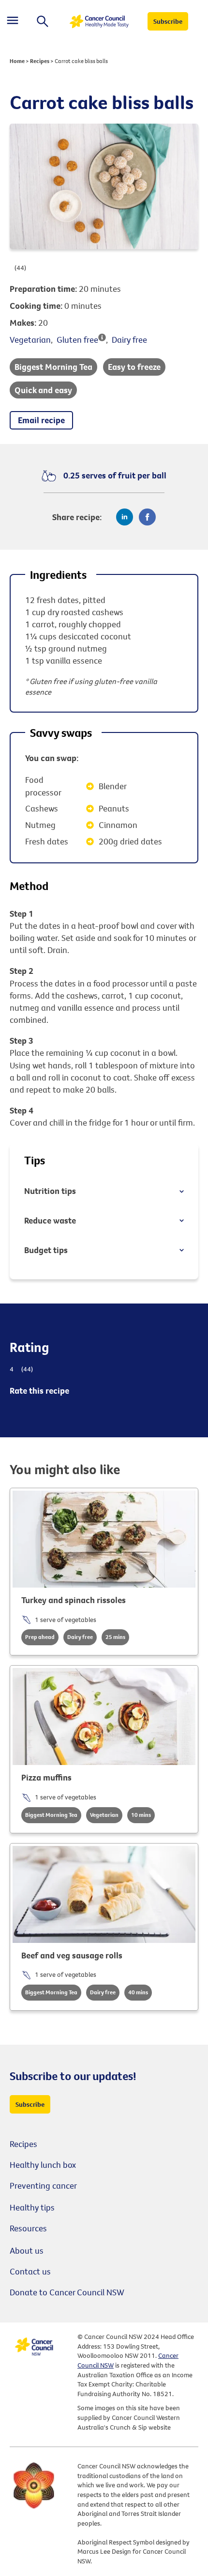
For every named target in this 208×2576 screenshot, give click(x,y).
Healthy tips (32, 2207)
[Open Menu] (13, 22)
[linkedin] (125, 517)
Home (17, 61)
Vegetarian (30, 340)
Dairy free (129, 340)
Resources (28, 2228)
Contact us (30, 2271)
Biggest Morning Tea (53, 367)
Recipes (40, 61)
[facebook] (147, 517)
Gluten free (77, 340)
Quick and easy (43, 390)
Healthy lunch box (43, 2165)
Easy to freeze (134, 367)
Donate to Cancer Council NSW (67, 2292)
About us (27, 2250)
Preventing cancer (43, 2186)
